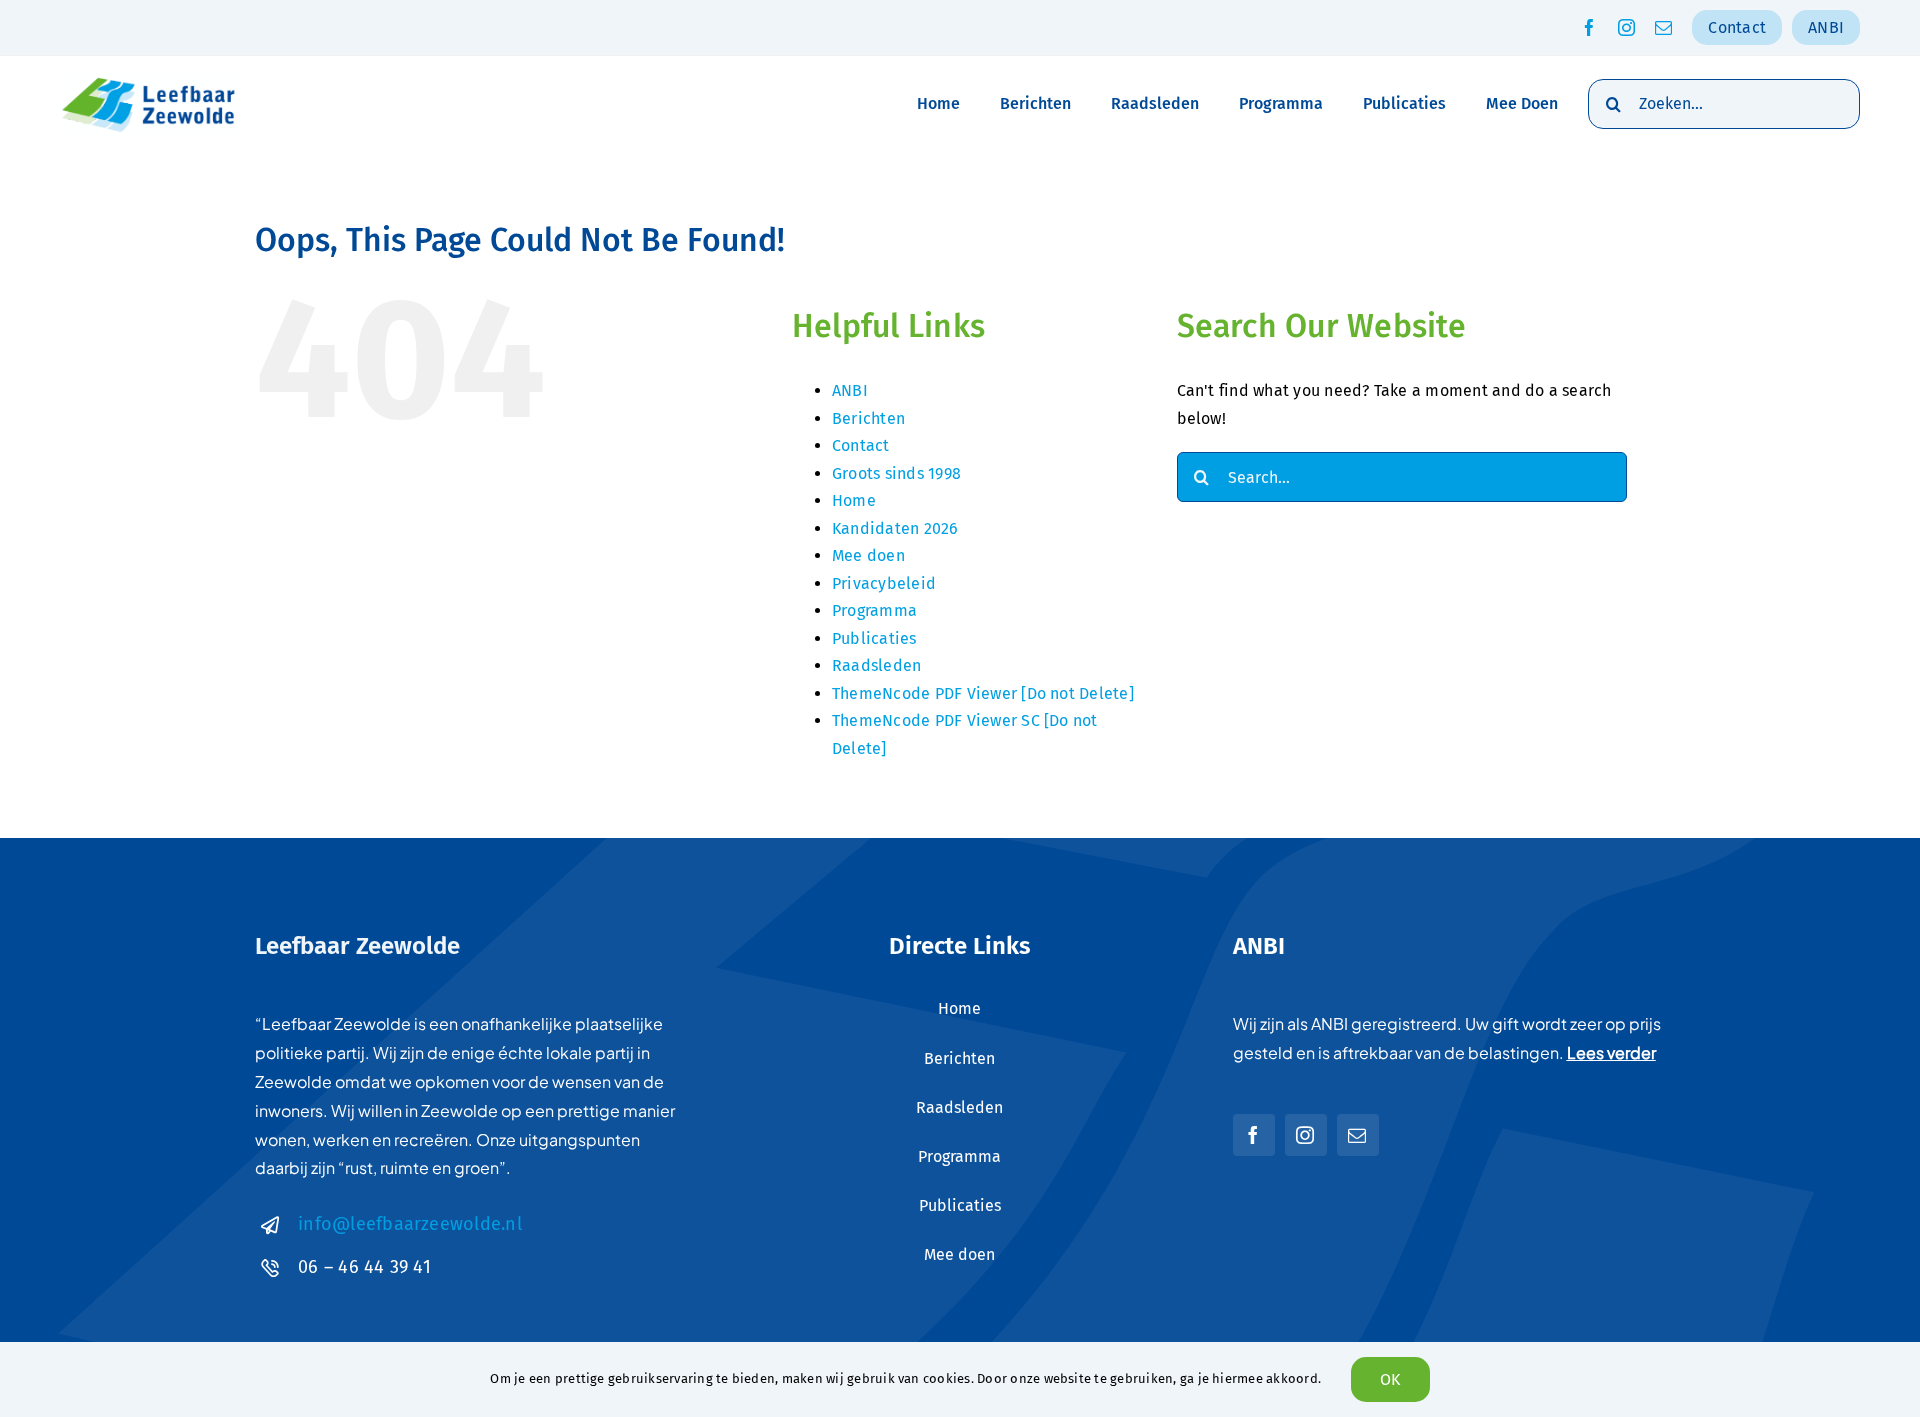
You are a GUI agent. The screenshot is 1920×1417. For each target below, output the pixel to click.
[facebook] (1589, 27)
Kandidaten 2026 (895, 528)
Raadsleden (876, 665)
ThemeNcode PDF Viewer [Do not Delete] (983, 693)
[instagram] (1626, 27)
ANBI (850, 390)
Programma (874, 610)
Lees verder (1611, 1052)
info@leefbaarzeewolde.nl (410, 1224)
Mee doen (868, 555)
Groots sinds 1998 (896, 473)
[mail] (1663, 27)
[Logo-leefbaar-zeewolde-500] (150, 78)
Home (854, 500)
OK (1390, 1379)
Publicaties (874, 638)
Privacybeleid (884, 583)
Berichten (868, 418)
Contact (861, 445)
